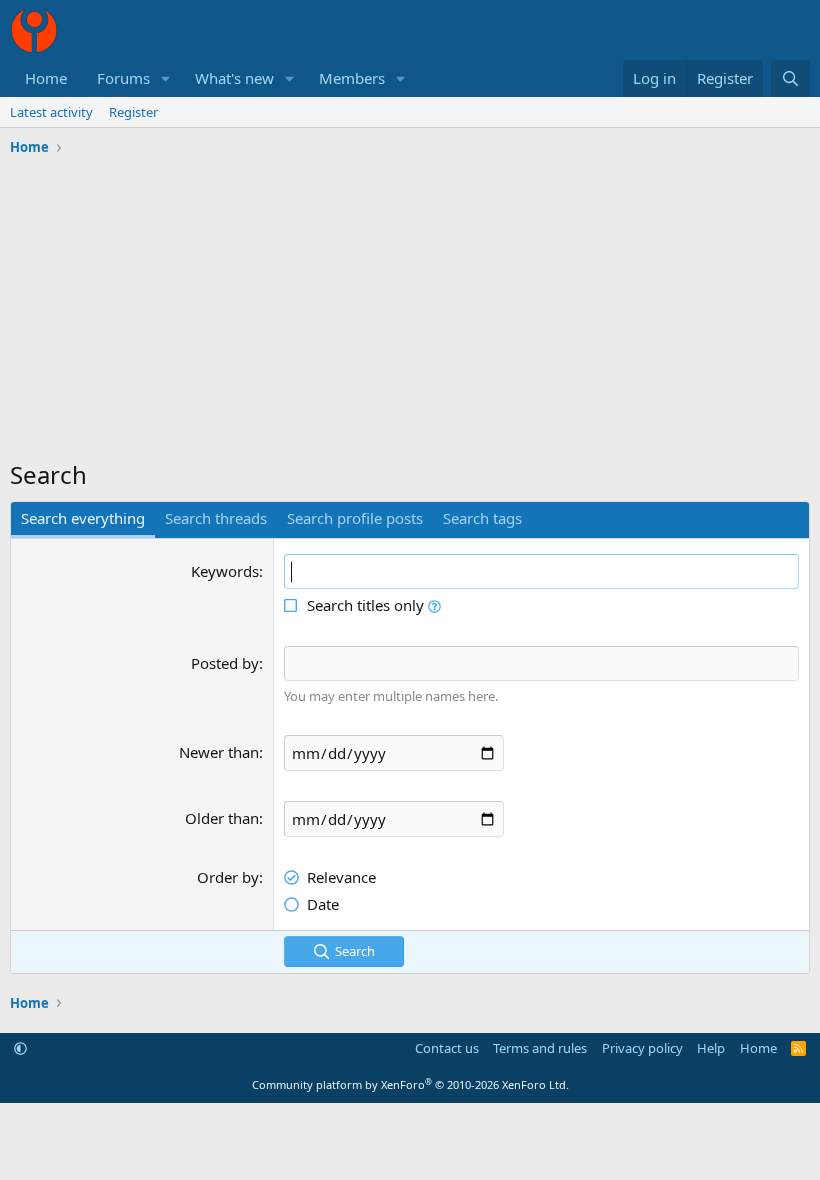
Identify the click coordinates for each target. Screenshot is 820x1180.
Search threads (216, 518)
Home (46, 78)
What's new (234, 78)
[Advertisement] (410, 313)
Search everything (83, 518)
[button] (166, 78)
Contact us (447, 1048)
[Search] (790, 78)
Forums (123, 78)
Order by (228, 877)
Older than (222, 818)
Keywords (225, 571)
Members (352, 78)
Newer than (219, 752)
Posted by (225, 663)
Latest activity (51, 112)
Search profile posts (355, 518)
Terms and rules (540, 1048)
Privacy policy (642, 1048)
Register (133, 112)
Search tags (482, 518)
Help (711, 1048)
